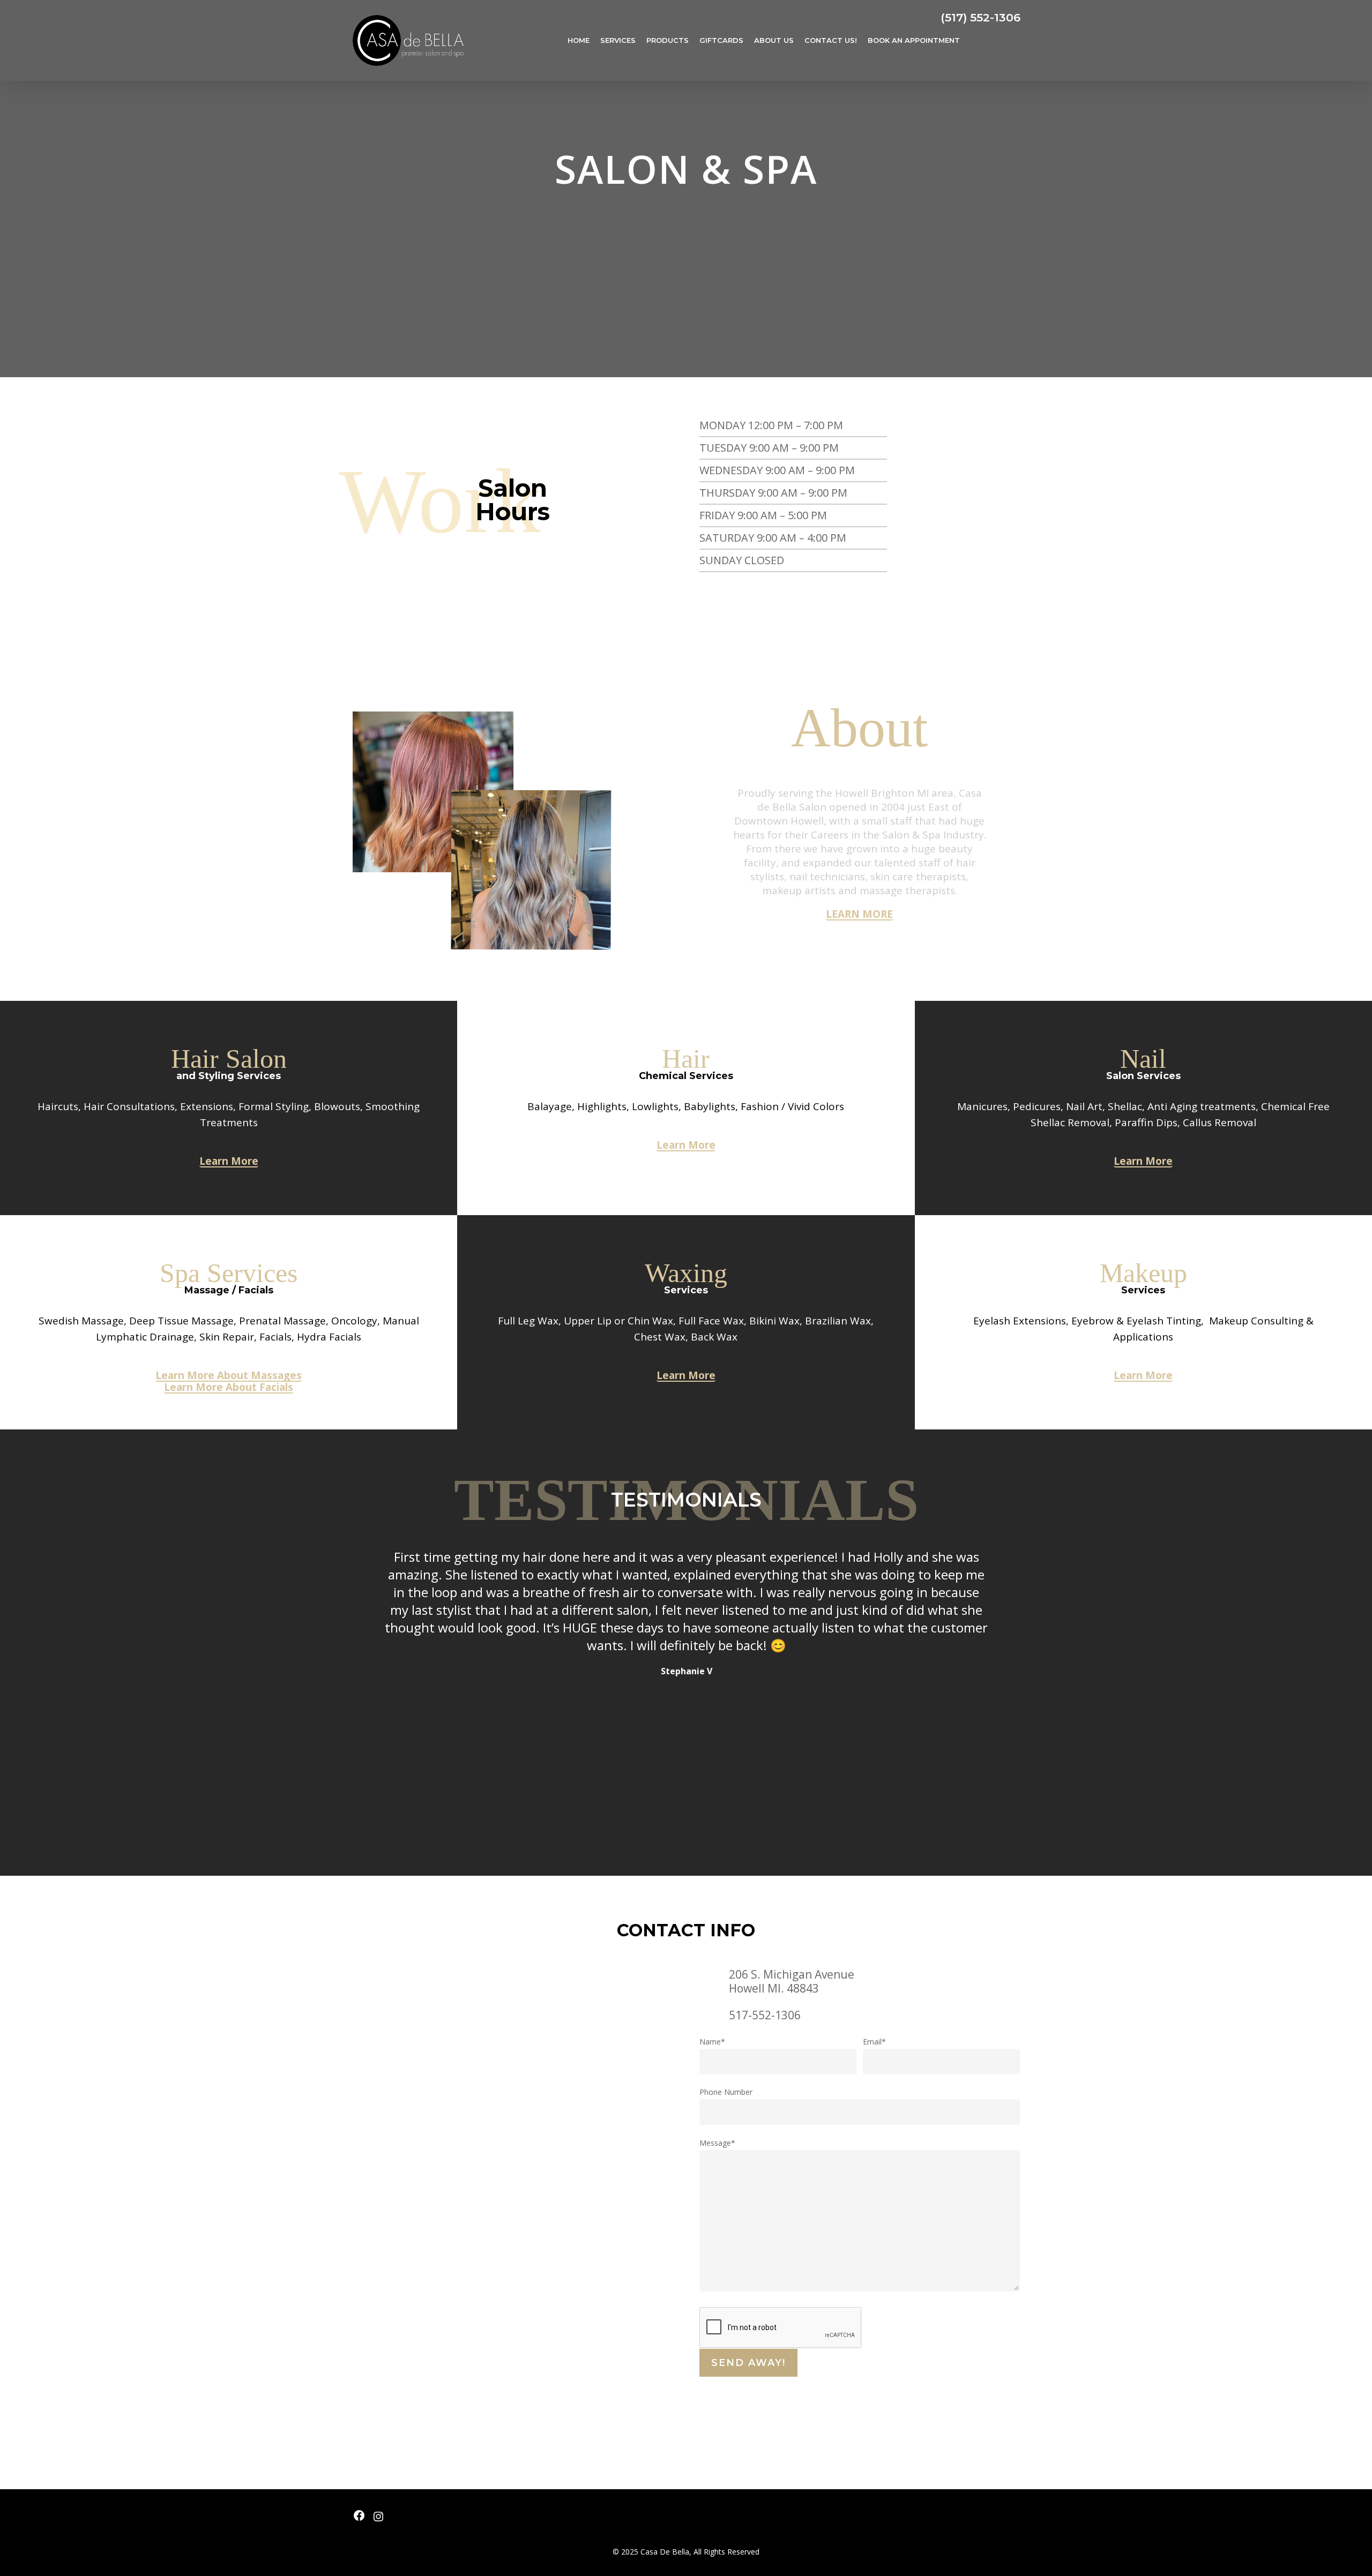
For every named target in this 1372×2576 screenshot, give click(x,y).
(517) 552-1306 (980, 17)
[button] (859, 915)
